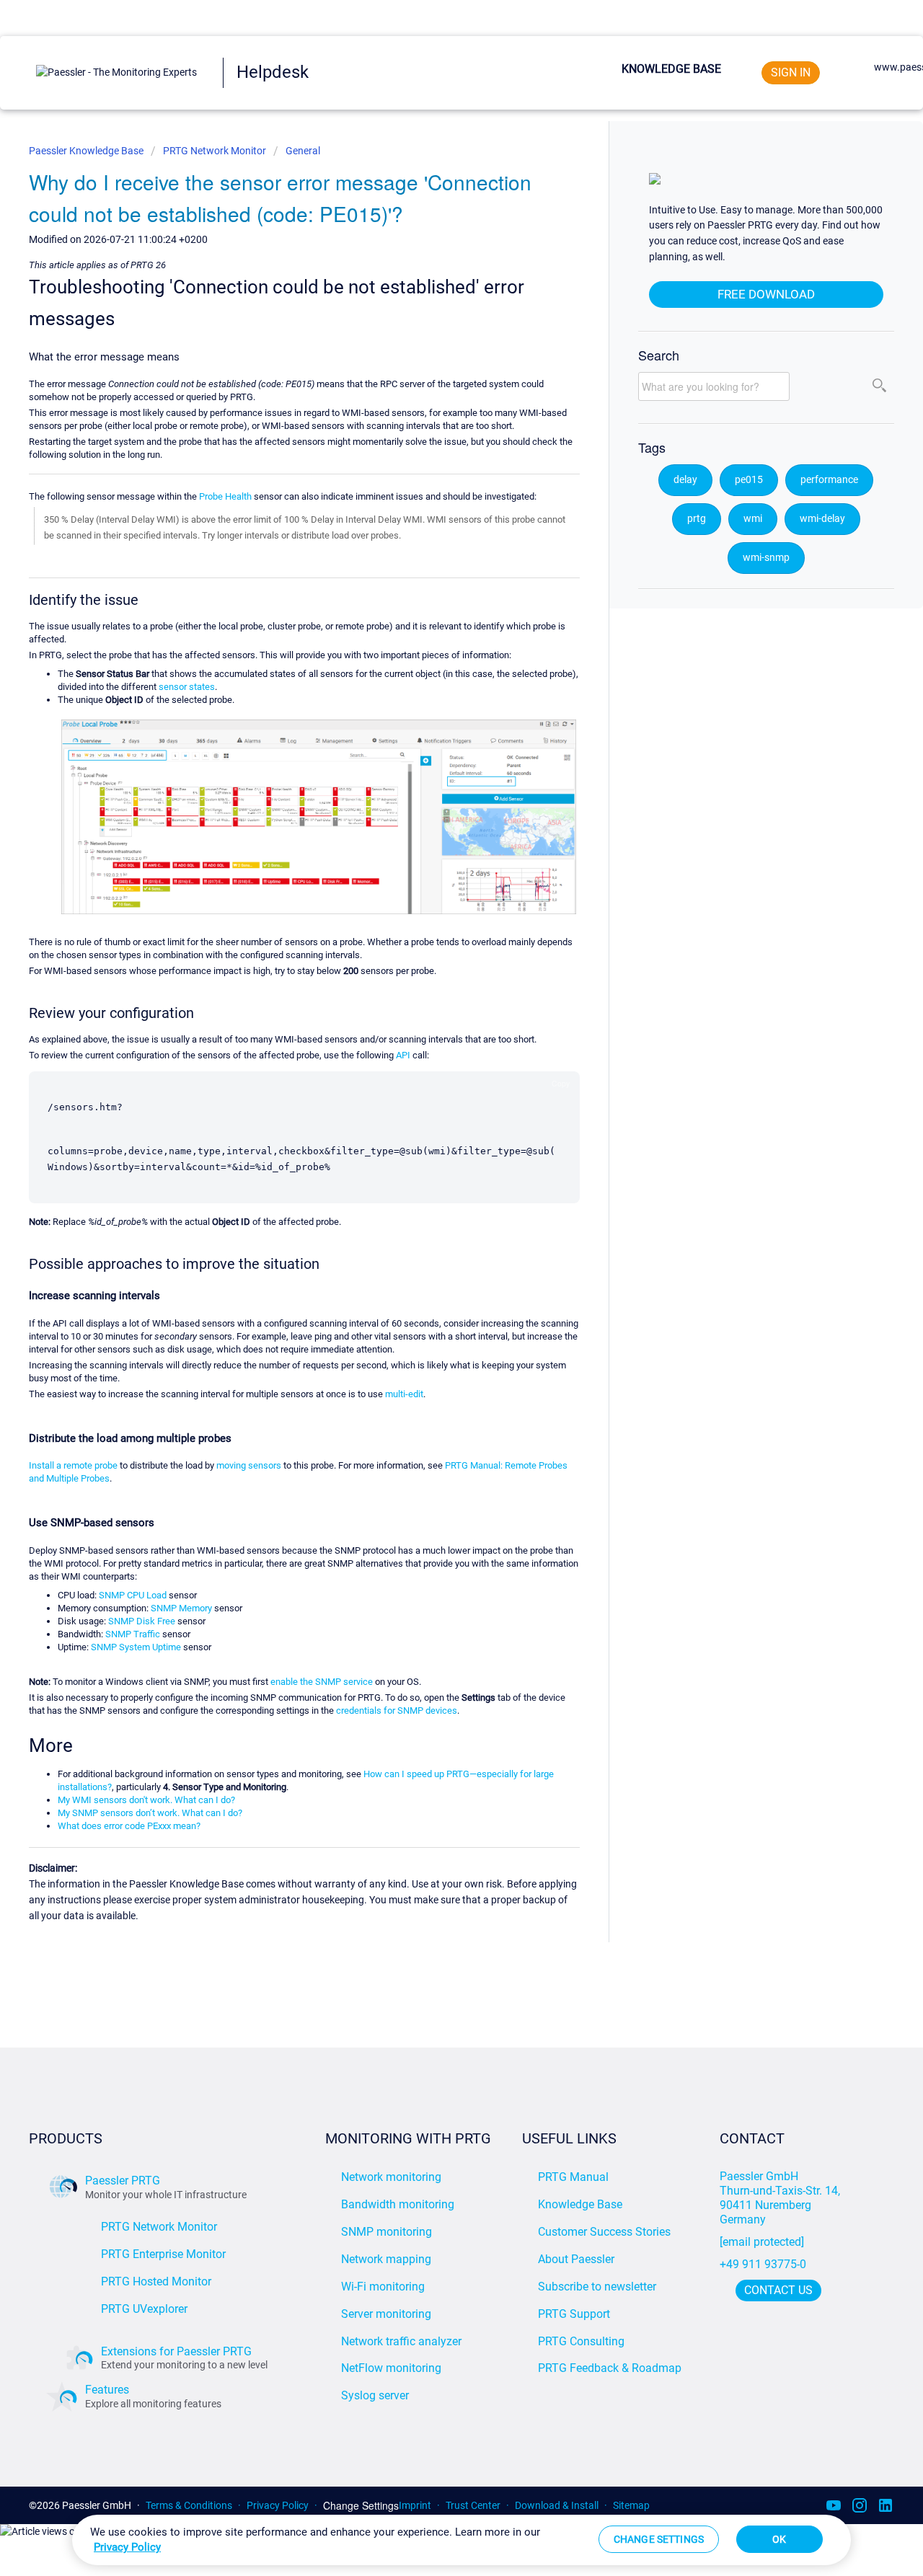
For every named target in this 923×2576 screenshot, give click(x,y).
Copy (561, 1083)
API (403, 1055)
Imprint (415, 2505)
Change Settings (361, 2506)
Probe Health (225, 496)
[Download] (435, 1134)
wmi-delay (822, 519)
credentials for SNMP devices (397, 1710)
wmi (753, 519)
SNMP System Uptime (136, 1647)
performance (829, 480)
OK (779, 2539)
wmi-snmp (766, 558)
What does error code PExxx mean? (129, 1826)
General (303, 151)
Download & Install (557, 2505)
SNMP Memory (181, 1608)
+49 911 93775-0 (763, 2264)
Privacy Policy (278, 2505)
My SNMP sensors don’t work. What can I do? (150, 1813)
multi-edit (404, 1394)
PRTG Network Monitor (215, 151)
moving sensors (249, 1465)
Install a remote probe (73, 1465)
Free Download (766, 294)
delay (685, 480)
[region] (461, 2540)
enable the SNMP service (322, 1682)
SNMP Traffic (133, 1634)
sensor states (187, 687)
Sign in (791, 72)
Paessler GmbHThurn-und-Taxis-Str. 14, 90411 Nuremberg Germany (781, 2198)
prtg (697, 519)
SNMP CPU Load (133, 1595)
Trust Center (473, 2505)
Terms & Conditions (189, 2505)
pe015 (749, 480)
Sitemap (631, 2505)
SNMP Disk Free (142, 1621)
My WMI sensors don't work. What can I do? (146, 1800)
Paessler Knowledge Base (87, 151)
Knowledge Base (671, 69)
